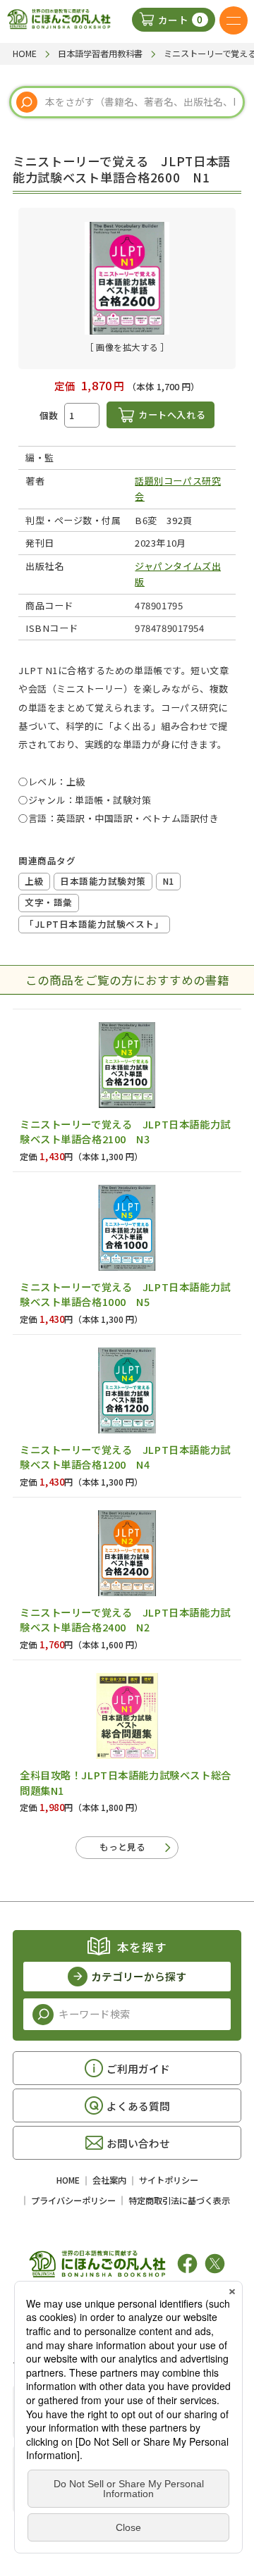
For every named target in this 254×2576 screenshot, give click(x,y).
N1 (168, 881)
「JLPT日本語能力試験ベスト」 (94, 924)
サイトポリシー (169, 2180)
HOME (68, 2180)
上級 (34, 881)
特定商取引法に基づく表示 (179, 2201)
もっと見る (122, 1847)
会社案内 (109, 2180)
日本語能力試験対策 (103, 881)
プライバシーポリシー (73, 2201)
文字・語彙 (49, 902)
